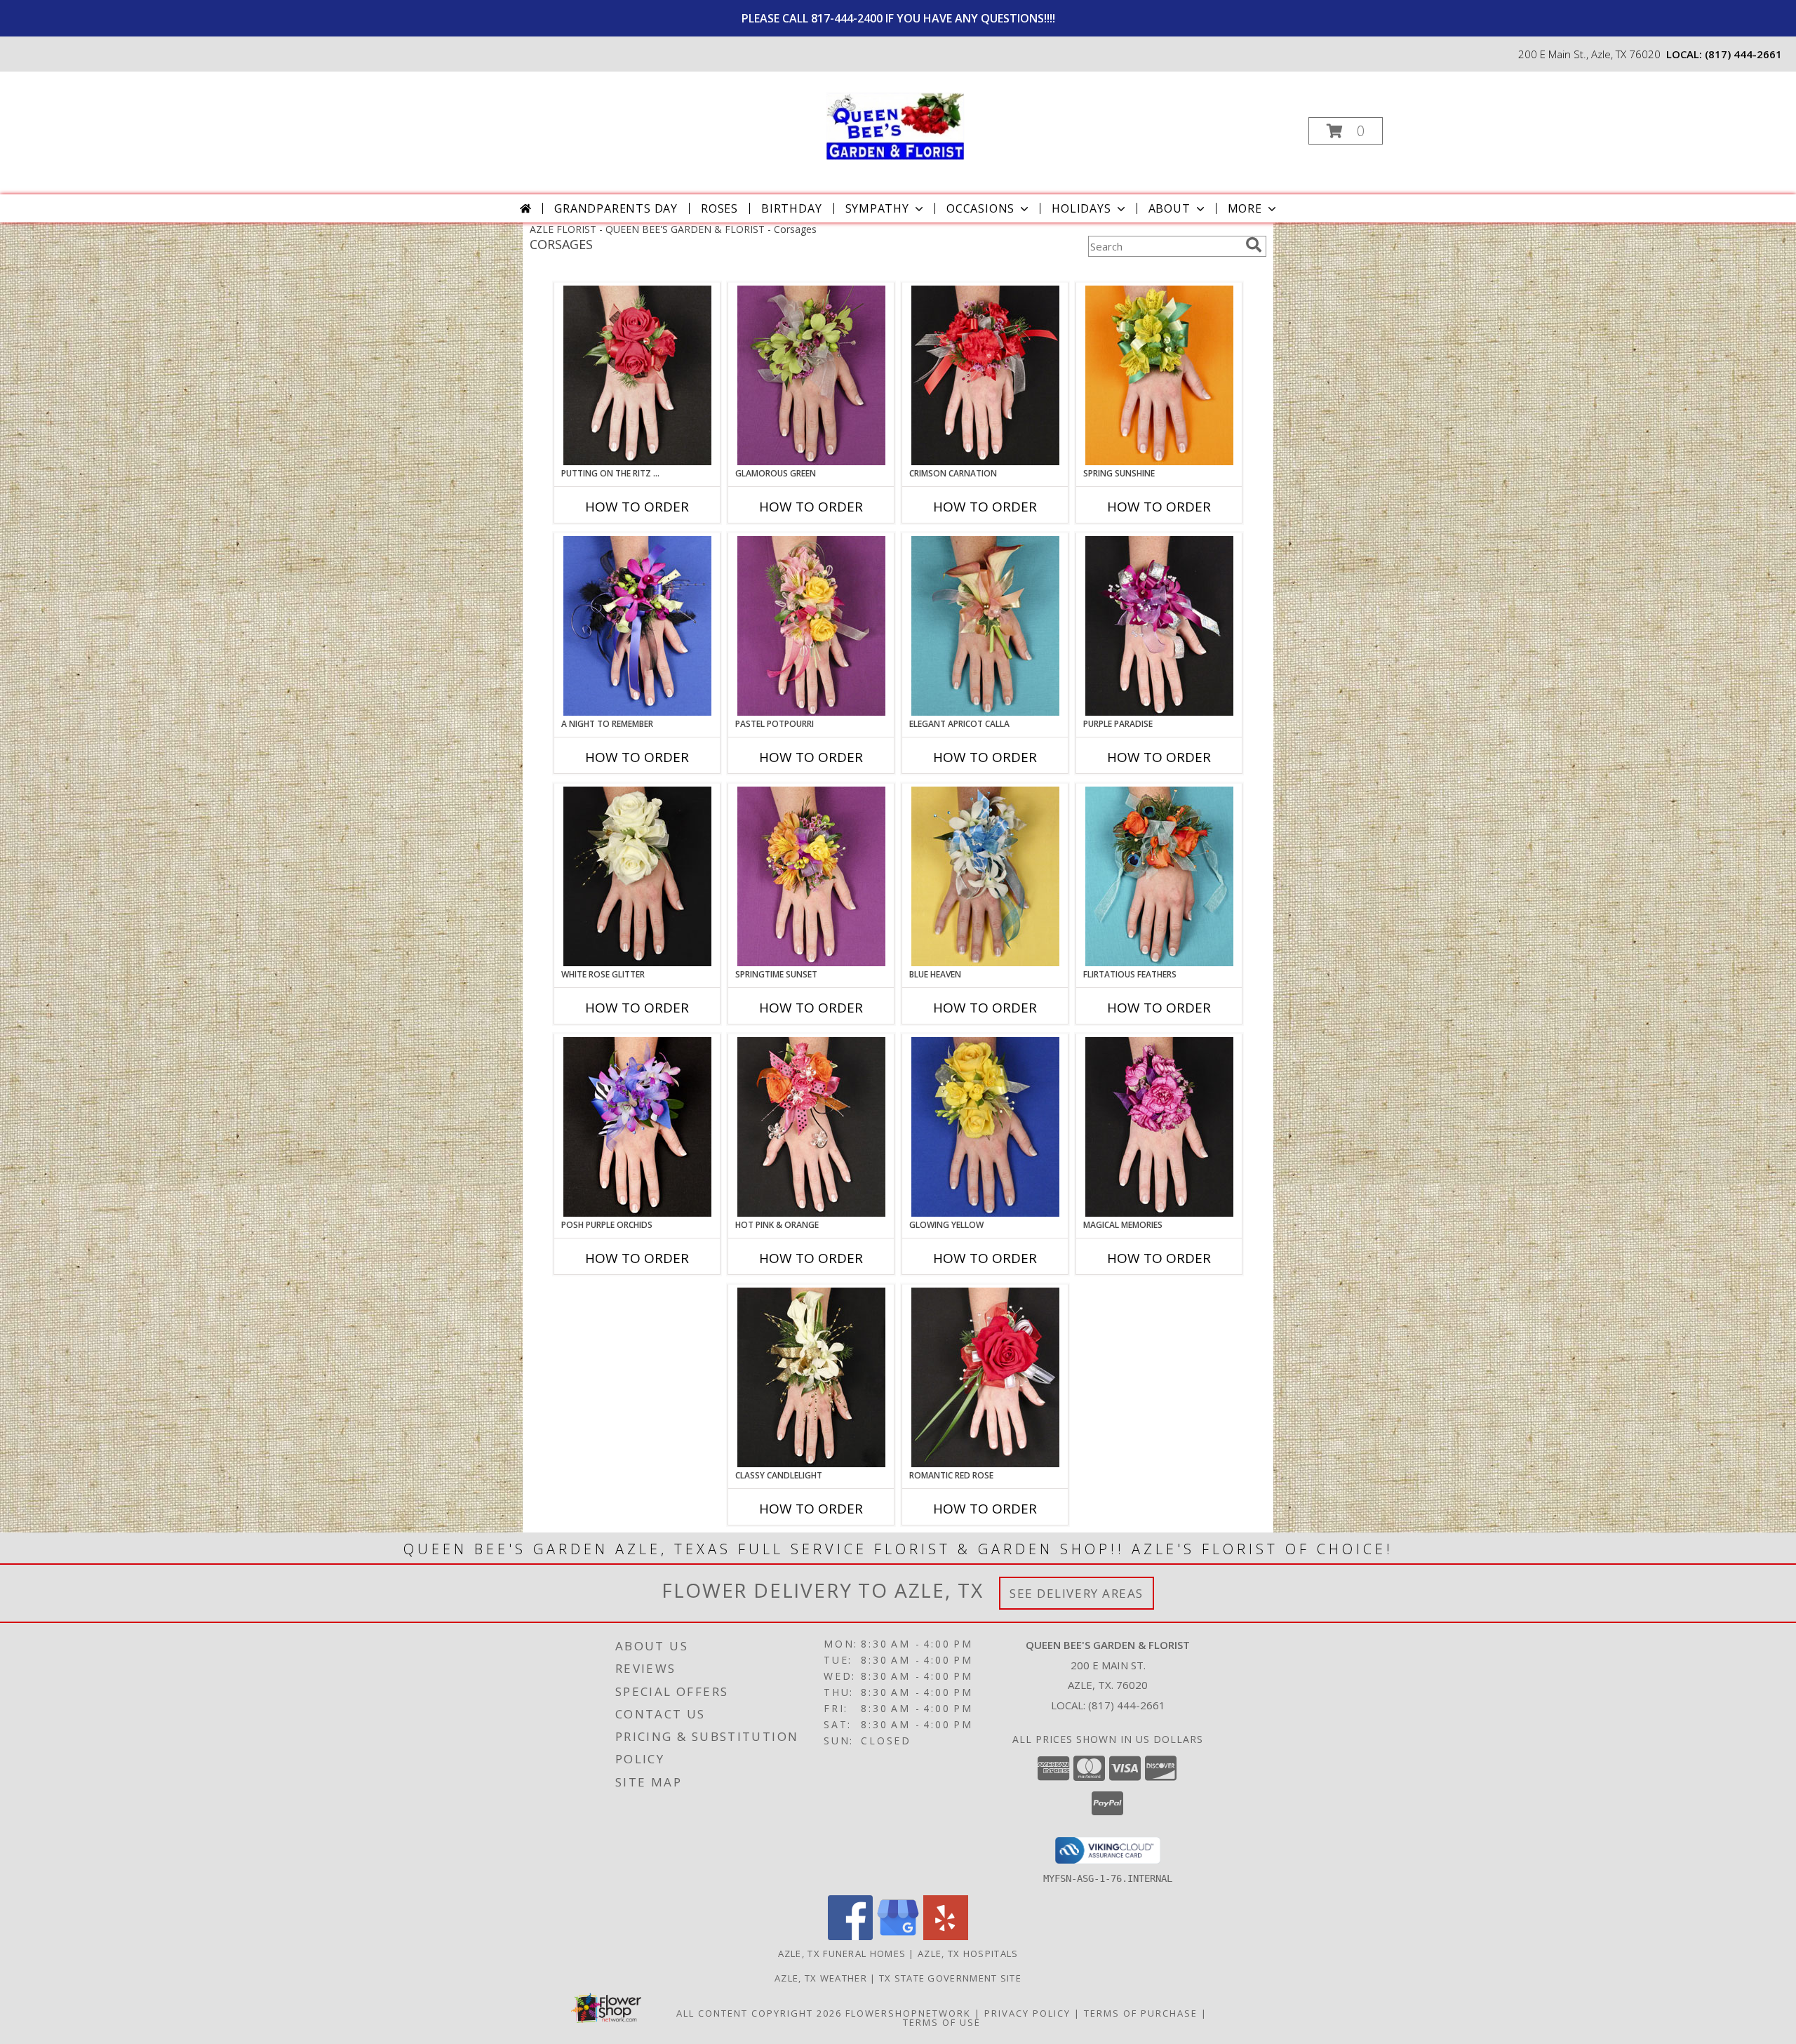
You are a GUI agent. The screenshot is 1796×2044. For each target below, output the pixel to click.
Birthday (791, 208)
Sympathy (877, 208)
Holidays (1081, 208)
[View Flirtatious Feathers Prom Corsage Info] (1159, 876)
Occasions (980, 208)
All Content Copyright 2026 (759, 2013)
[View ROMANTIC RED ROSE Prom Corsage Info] (985, 1377)
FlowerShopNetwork (908, 2013)
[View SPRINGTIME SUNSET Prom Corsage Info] (811, 876)
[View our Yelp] (946, 1936)
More (1245, 208)
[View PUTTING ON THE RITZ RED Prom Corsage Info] (637, 375)
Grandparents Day (616, 208)
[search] (1254, 245)
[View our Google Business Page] (898, 1936)
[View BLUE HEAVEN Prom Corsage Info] (985, 876)
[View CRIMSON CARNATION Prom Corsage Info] (985, 375)
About (1170, 208)
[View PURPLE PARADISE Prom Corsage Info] (1159, 626)
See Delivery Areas (1077, 1593)
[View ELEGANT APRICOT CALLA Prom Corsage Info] (985, 626)
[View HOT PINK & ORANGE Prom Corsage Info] (811, 1127)
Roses (719, 208)
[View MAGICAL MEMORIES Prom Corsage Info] (1159, 1127)
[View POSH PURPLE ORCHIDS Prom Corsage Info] (637, 1127)
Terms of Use (942, 2022)
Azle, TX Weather (821, 1978)
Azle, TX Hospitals (968, 1953)
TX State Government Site (950, 1978)
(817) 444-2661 (1743, 54)
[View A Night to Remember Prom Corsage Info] (637, 626)
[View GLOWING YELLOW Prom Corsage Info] (985, 1127)
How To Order (637, 507)
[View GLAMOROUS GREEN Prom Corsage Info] (811, 375)
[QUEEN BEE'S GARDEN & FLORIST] (897, 127)
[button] (1346, 131)
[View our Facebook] (850, 1936)
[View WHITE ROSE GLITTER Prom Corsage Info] (637, 876)
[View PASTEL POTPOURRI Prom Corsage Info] (811, 626)
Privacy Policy (1027, 2013)
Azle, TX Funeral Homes (842, 1953)
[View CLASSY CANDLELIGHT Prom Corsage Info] (811, 1377)
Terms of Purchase (1141, 2013)
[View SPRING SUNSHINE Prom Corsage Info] (1159, 375)
